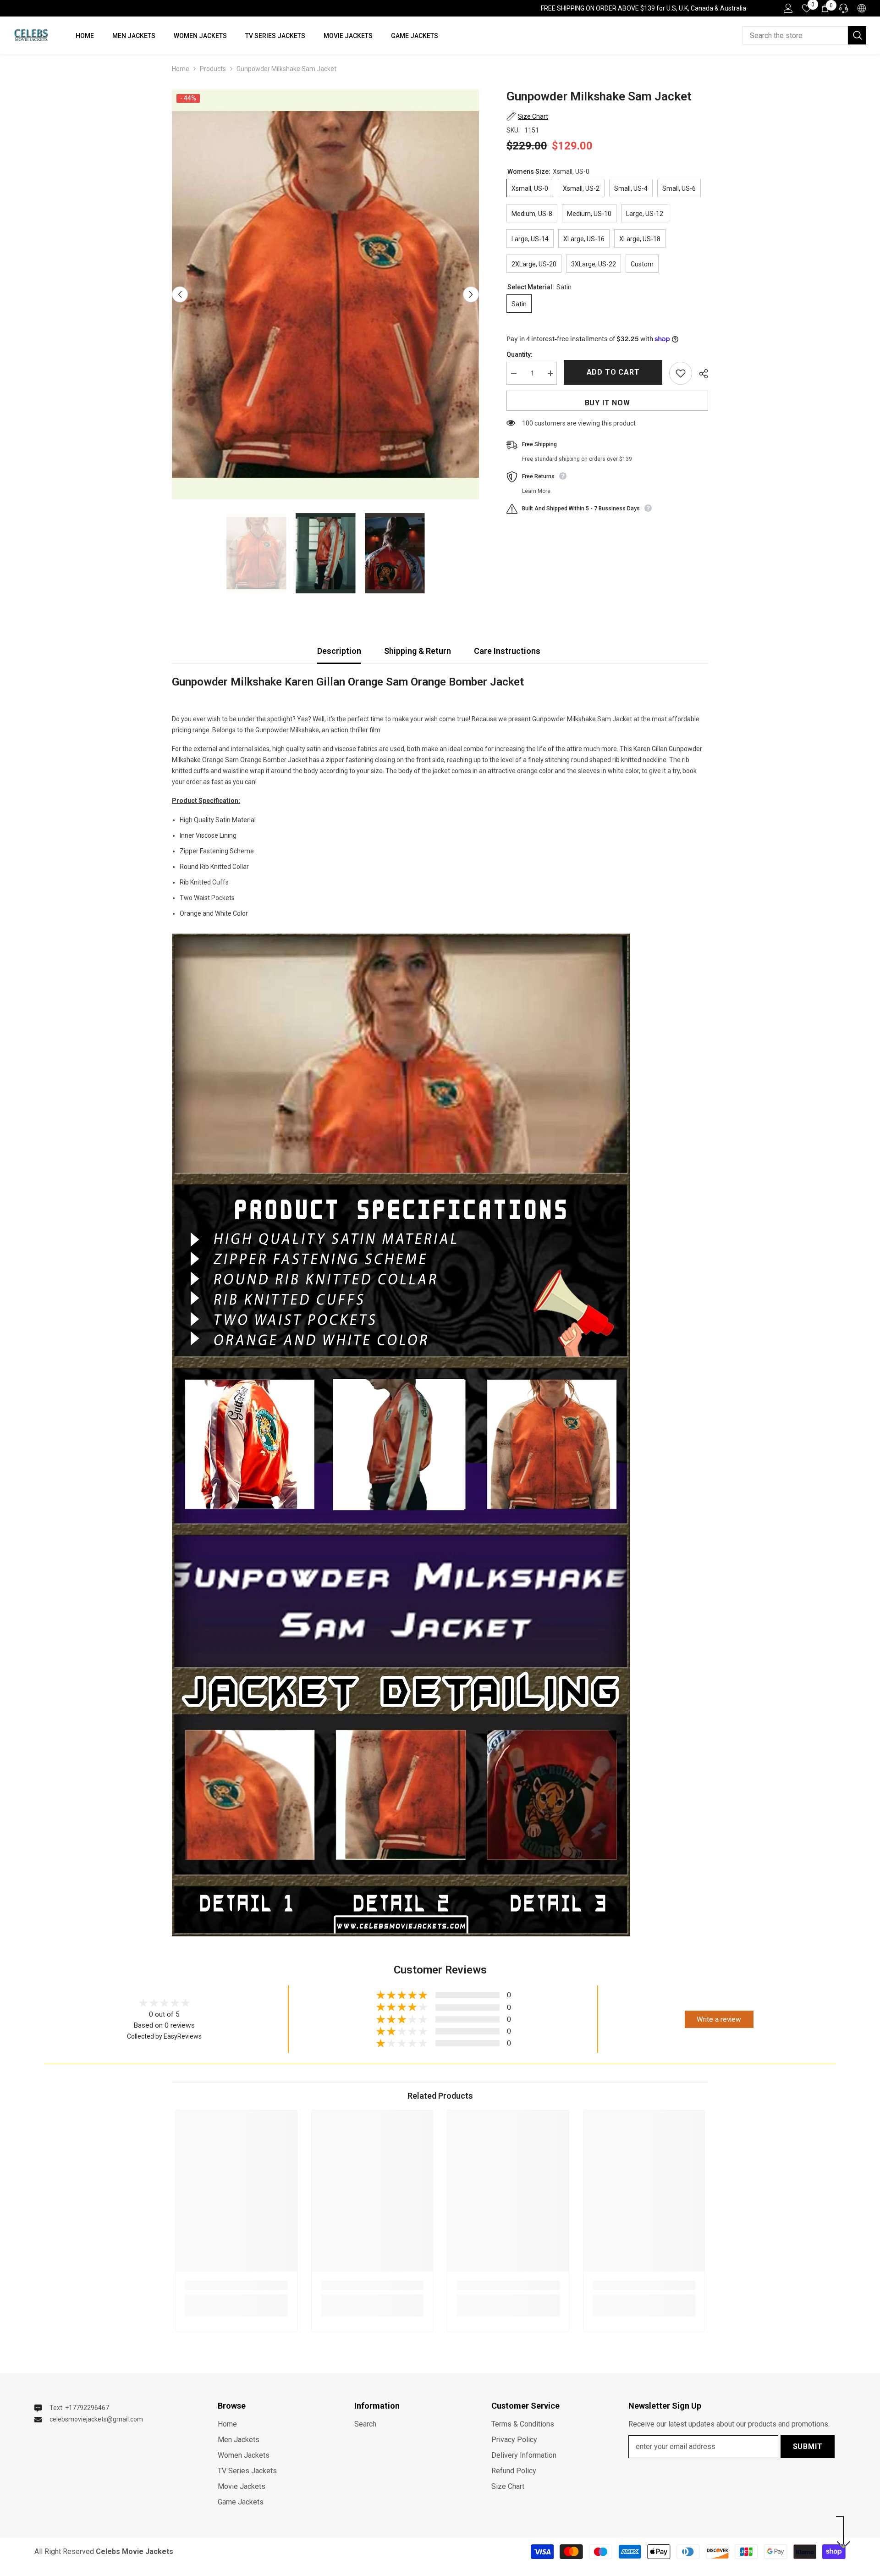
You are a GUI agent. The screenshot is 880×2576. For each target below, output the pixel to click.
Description (339, 651)
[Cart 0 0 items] (825, 8)
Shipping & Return (418, 651)
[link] (236, 2285)
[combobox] (795, 35)
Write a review (719, 2019)
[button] (180, 295)
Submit (808, 2446)
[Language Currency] (862, 8)
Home (181, 69)
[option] (326, 294)
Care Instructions (507, 651)
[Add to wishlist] (681, 373)
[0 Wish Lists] (807, 8)
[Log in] (788, 8)
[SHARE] (700, 374)
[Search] (804, 35)
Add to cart (615, 372)
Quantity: (520, 354)
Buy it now (608, 403)
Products (213, 69)
